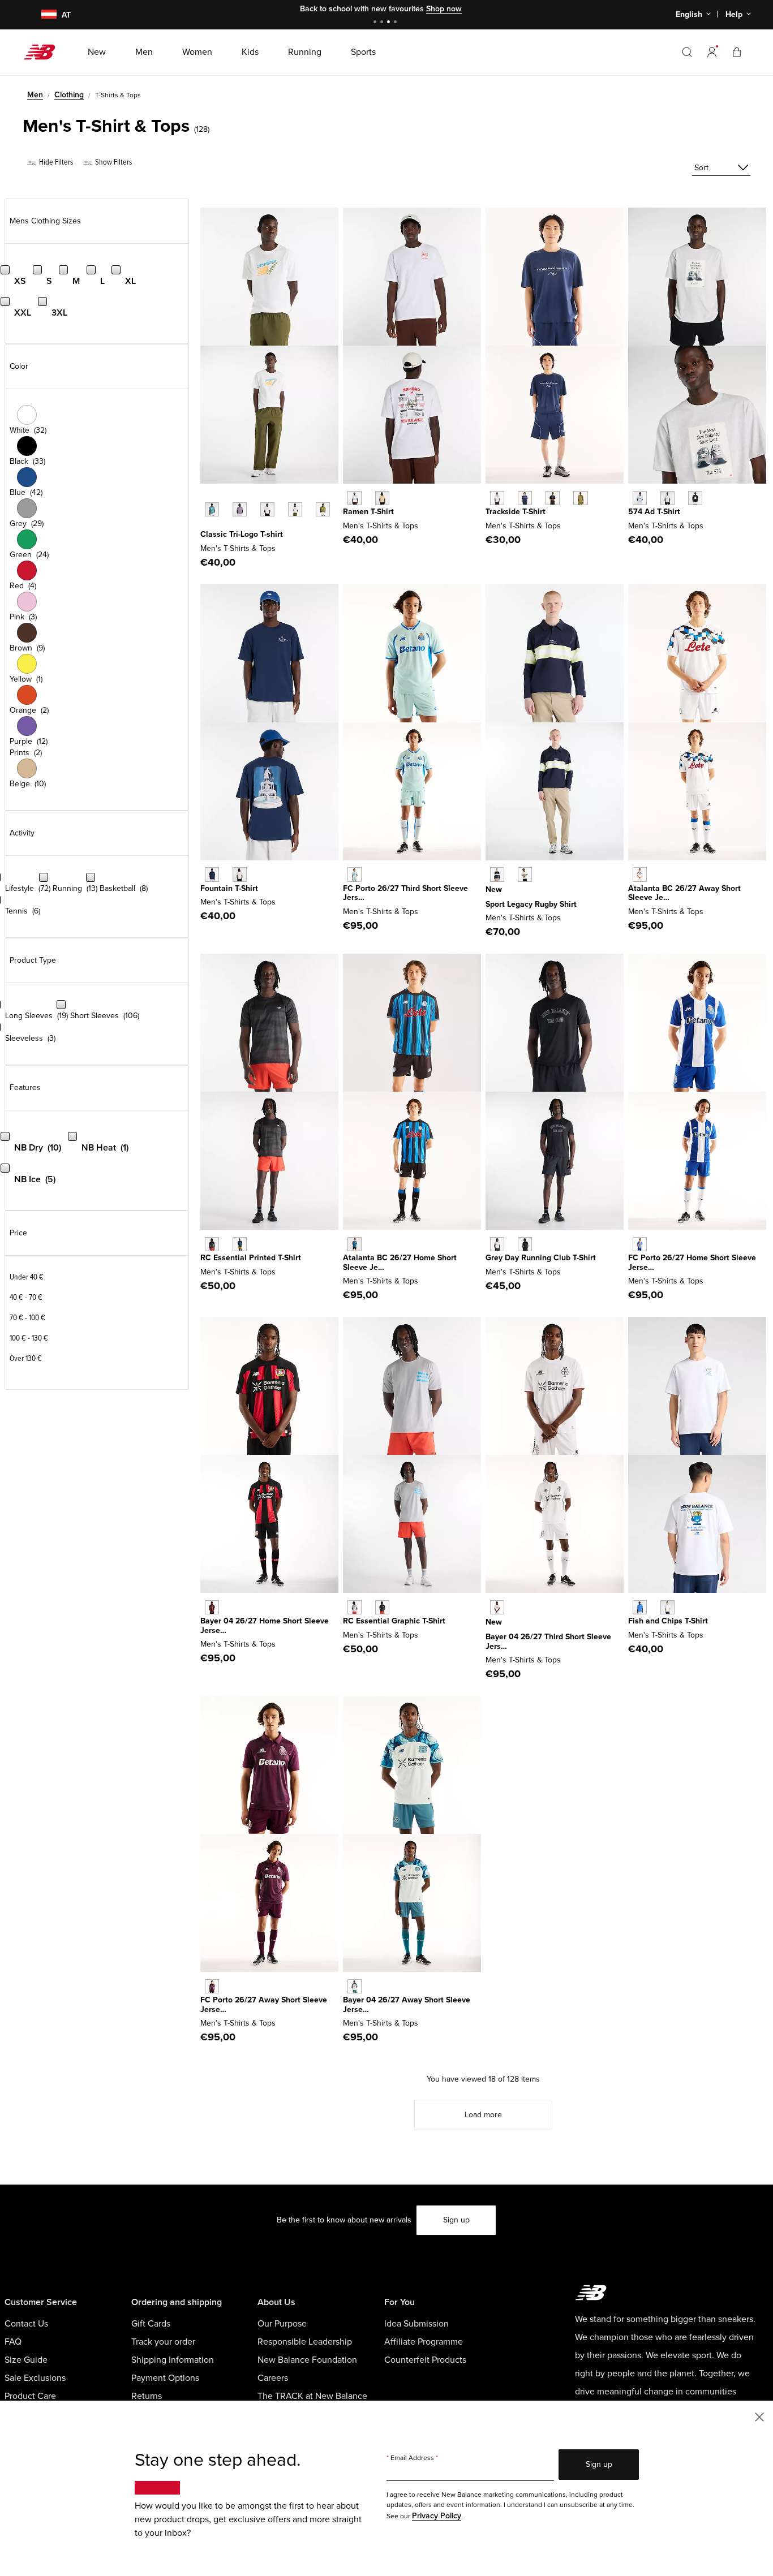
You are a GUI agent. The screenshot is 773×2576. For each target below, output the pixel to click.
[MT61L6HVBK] (525, 1244)
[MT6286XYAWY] (212, 1986)
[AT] (42, 15)
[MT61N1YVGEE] (323, 509)
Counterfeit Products (425, 2360)
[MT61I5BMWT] (667, 1607)
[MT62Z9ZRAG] (355, 1607)
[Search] (687, 52)
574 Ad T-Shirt (654, 512)
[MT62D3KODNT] (497, 874)
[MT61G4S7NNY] (240, 1244)
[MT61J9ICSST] (240, 874)
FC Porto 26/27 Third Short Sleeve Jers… (405, 893)
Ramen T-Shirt (368, 512)
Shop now (444, 9)
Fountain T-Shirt (229, 888)
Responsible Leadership (305, 2342)
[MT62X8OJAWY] (640, 874)
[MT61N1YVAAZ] (212, 509)
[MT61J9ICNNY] (212, 874)
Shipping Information (173, 2360)
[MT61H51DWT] (355, 498)
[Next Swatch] (206, 527)
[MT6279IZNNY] (525, 498)
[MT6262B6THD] (355, 874)
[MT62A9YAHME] (640, 1244)
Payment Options (165, 2378)
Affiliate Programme (424, 2342)
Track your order (163, 2342)
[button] (712, 52)
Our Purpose (282, 2324)
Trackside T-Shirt (516, 512)
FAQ (13, 2342)
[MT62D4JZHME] (355, 1244)
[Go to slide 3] (390, 23)
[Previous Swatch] (206, 497)
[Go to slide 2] (383, 23)
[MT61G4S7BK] (212, 1244)
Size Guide (26, 2360)
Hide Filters (55, 162)
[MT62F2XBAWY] (355, 1986)
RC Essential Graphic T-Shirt (394, 1621)
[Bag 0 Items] (737, 52)
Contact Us (26, 2324)
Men (35, 95)
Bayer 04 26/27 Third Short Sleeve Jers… (548, 1642)
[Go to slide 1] (376, 23)
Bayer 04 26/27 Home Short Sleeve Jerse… (265, 1626)
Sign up (456, 2220)
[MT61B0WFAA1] (640, 498)
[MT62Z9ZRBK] (382, 1607)
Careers (273, 2378)
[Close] (759, 2416)
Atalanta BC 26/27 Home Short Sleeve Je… (400, 1263)
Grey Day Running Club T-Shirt (541, 1258)
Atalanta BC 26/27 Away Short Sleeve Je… (684, 893)
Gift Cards (151, 2324)
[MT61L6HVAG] (497, 1244)
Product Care (30, 2396)
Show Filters (113, 162)
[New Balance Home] (44, 52)
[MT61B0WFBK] (695, 498)
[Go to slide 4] (397, 23)
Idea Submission (416, 2324)
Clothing (69, 95)
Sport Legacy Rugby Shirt (531, 904)
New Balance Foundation (307, 2360)
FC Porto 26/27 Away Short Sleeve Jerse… (264, 2005)
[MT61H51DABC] (382, 498)
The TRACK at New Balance (312, 2396)
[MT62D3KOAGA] (525, 874)
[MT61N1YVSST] (295, 509)
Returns (147, 2396)
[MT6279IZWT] (497, 498)
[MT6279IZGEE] (580, 498)
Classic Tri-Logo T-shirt (242, 534)
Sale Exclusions (35, 2378)
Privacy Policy (437, 2516)
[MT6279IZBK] (553, 498)
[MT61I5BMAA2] (640, 1607)
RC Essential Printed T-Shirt (251, 1258)
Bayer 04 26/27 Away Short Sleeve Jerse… (407, 2005)
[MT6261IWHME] (212, 1607)
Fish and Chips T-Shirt (668, 1621)
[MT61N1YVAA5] (240, 509)
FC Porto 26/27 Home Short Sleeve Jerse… (692, 1263)
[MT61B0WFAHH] (667, 498)
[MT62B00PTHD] (497, 1607)
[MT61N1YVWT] (267, 509)
